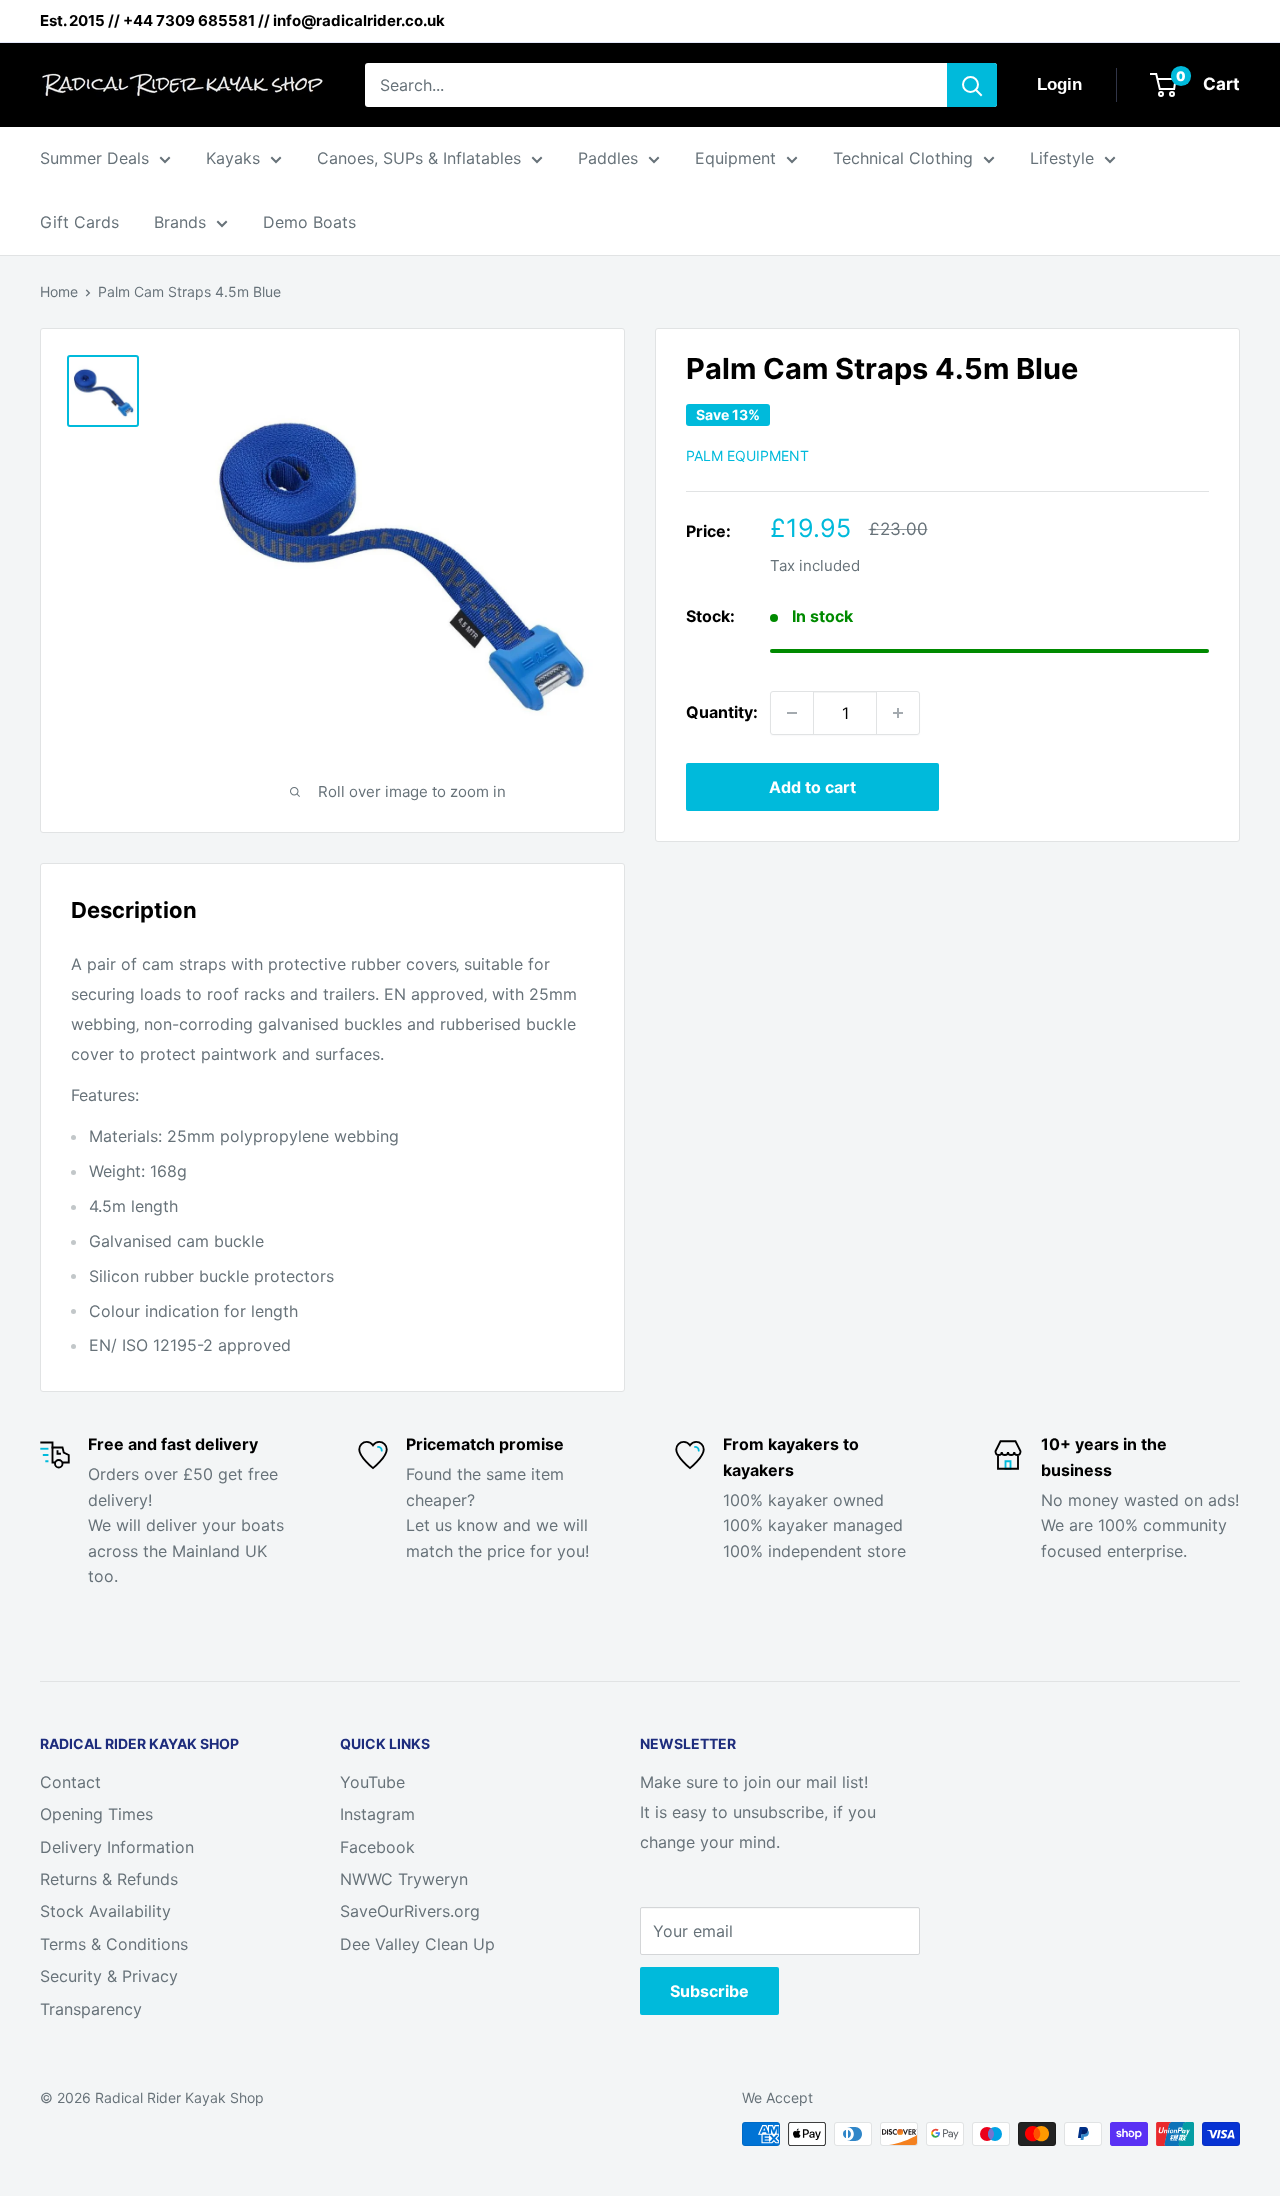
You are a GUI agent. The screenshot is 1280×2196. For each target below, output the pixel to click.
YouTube (372, 1782)
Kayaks (233, 158)
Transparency (91, 2009)
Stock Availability (105, 1911)
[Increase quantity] (898, 713)
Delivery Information (117, 1847)
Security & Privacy (109, 1976)
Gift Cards (79, 222)
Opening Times (96, 1814)
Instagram (377, 1814)
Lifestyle (1062, 158)
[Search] (972, 85)
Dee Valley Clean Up (417, 1944)
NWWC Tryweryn (404, 1879)
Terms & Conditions (114, 1944)
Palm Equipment (747, 455)
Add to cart (812, 787)
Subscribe (709, 1991)
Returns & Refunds (109, 1879)
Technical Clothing (903, 158)
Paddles (608, 158)
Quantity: (722, 712)
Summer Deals (94, 158)
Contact (70, 1782)
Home (59, 291)
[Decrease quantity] (792, 713)
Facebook (377, 1847)
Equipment (735, 158)
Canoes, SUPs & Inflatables (419, 158)
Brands (180, 222)
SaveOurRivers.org (410, 1911)
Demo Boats (309, 222)
